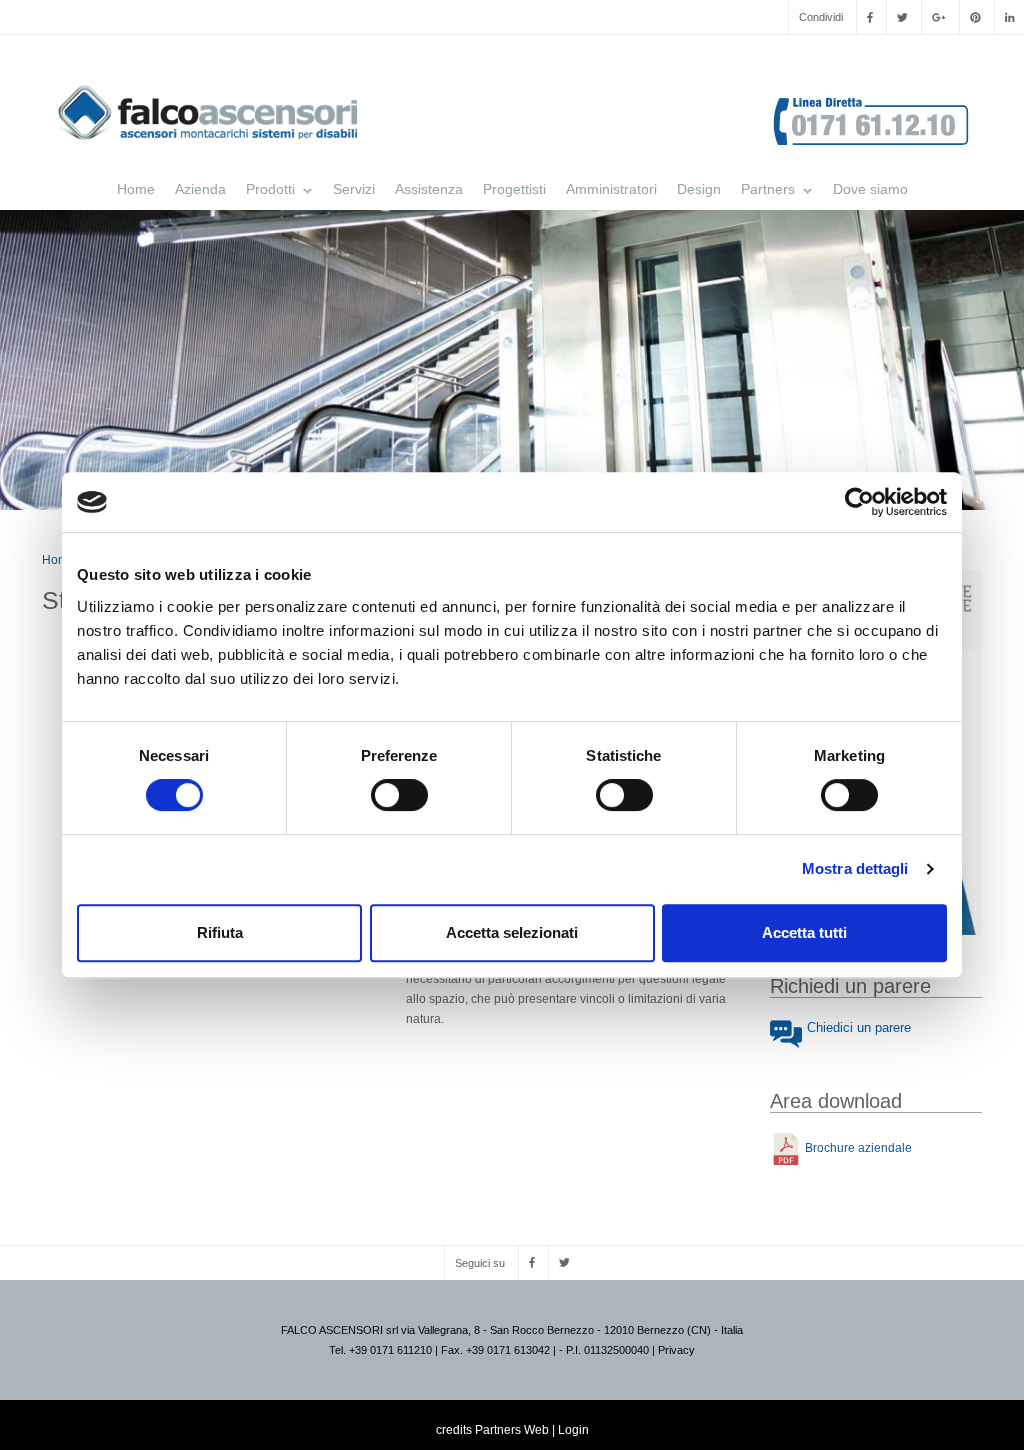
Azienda (200, 189)
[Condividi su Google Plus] (939, 17)
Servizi (354, 189)
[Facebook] (532, 1263)
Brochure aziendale (858, 1148)
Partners (763, 191)
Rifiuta (220, 932)
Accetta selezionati (512, 932)
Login (573, 1430)
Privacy (676, 1350)
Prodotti (265, 191)
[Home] (214, 112)
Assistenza (429, 189)
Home (136, 189)
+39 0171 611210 (390, 1350)
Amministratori (611, 189)
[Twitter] (564, 1263)
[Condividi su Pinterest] (975, 17)
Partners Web (512, 1430)
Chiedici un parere (859, 1027)
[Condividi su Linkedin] (1009, 17)
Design (699, 189)
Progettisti (514, 189)
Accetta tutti (804, 932)
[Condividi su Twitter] (902, 17)
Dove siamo (870, 189)
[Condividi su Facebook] (870, 17)
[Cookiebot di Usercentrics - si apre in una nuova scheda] (859, 502)
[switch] (399, 795)
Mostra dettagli (855, 868)
